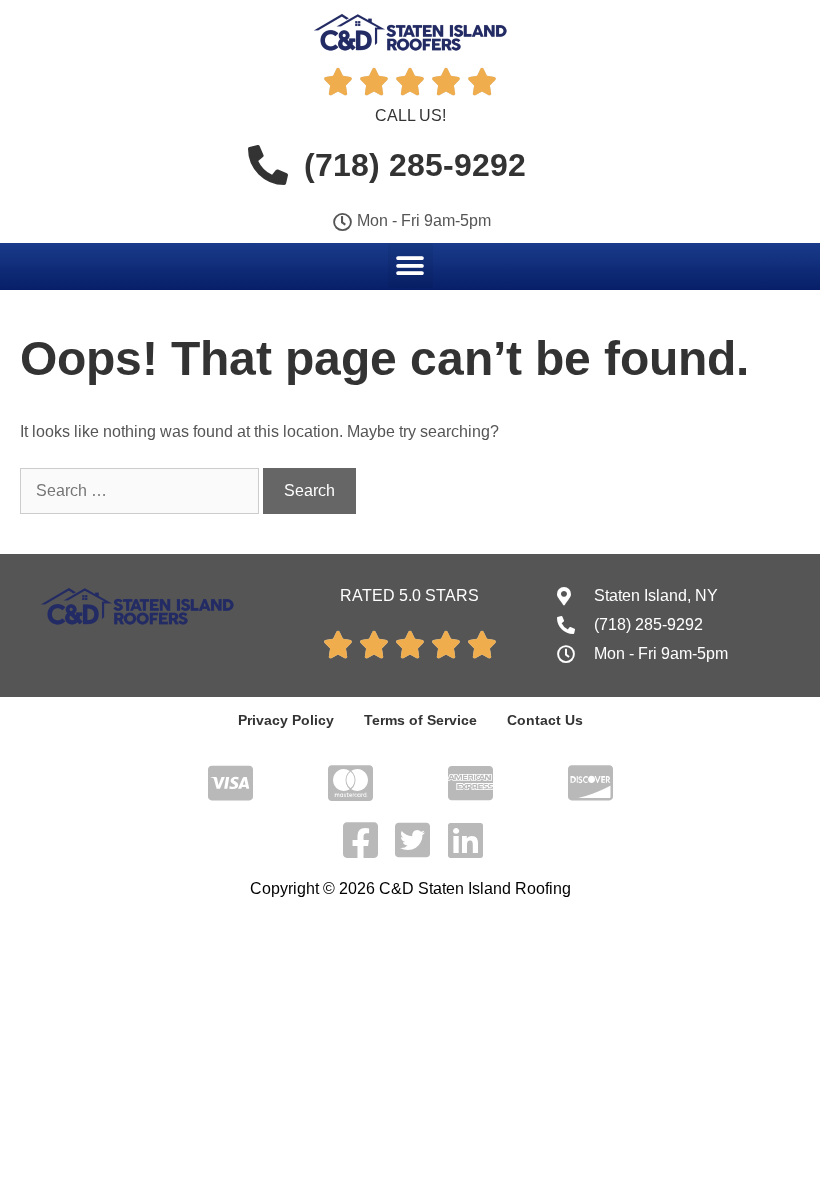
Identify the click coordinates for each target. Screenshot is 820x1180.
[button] (410, 265)
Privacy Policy (286, 720)
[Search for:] (141, 490)
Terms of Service (420, 720)
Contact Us (545, 720)
